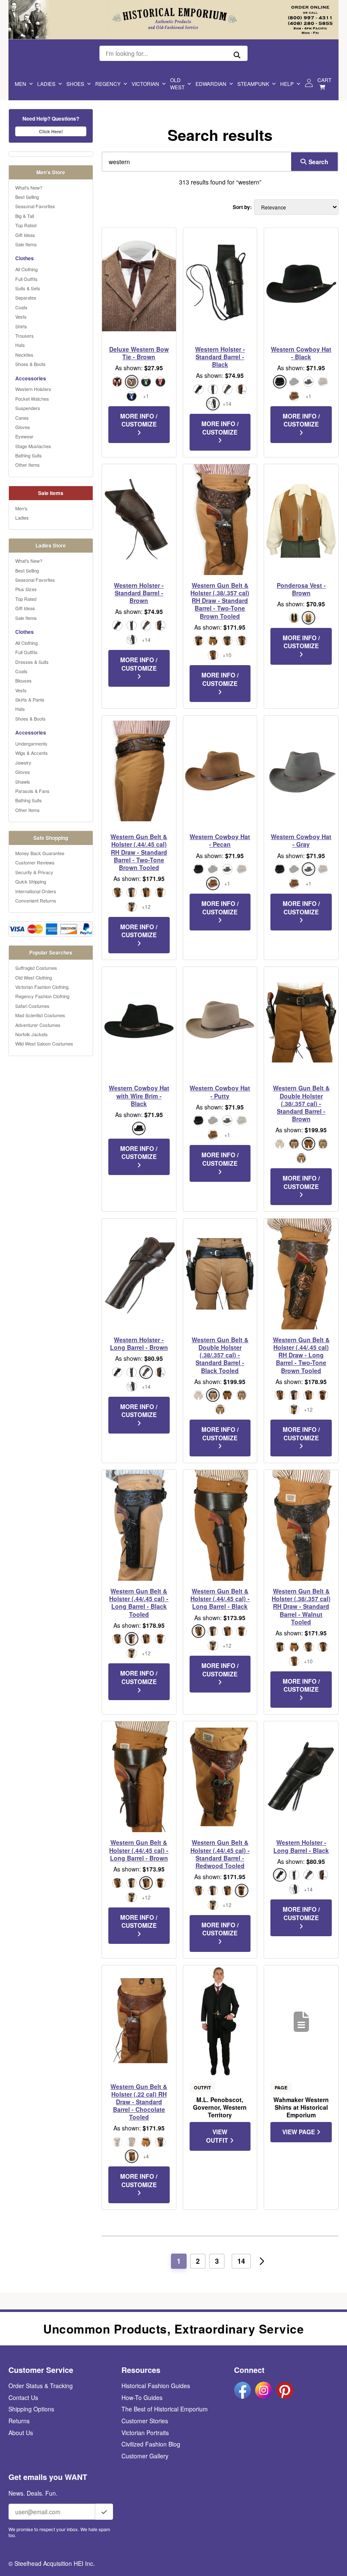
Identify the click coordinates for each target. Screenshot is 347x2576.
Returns (19, 2421)
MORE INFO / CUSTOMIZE (139, 420)
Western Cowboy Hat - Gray (301, 840)
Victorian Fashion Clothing (42, 987)
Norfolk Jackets (32, 1034)
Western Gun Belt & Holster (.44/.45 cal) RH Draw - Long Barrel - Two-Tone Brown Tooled (301, 1355)
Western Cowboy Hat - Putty (220, 1092)
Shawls (23, 782)
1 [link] (179, 2261)
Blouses (23, 680)
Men (21, 84)
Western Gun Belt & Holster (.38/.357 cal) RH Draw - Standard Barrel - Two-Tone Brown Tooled (220, 601)
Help (287, 84)
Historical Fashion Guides (156, 2386)
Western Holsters (33, 389)
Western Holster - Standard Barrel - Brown (139, 593)
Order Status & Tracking (41, 2386)
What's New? (29, 187)
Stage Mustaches (33, 446)
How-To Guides (142, 2397)
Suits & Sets (28, 288)
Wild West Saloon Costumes (44, 1043)
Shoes (75, 84)
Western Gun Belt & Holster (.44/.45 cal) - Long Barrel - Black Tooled (139, 1603)
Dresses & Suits (32, 662)
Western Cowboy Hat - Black (301, 353)
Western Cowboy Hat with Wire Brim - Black (139, 1096)
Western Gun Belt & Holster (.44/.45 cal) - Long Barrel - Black (220, 1599)
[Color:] (198, 641)
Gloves (23, 427)
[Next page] (262, 2261)
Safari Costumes (32, 1006)
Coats (21, 307)
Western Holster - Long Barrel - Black (301, 1846)
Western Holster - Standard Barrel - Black (220, 357)
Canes (22, 418)
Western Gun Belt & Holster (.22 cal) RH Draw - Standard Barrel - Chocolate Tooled (139, 2102)
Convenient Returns (36, 900)
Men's (21, 508)
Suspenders (28, 408)
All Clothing (26, 269)
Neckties (24, 355)
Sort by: (242, 207)
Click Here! (51, 131)
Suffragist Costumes (36, 968)
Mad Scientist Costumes (40, 1015)
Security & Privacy (34, 872)
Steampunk (253, 84)
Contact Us (23, 2397)
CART (324, 80)
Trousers (25, 336)
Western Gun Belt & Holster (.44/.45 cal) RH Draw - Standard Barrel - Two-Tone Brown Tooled (139, 852)
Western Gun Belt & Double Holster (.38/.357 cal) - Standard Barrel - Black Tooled (220, 1355)
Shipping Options (31, 2409)
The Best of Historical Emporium (165, 2409)
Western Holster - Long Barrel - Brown (139, 1343)
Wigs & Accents (32, 753)
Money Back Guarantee (40, 853)
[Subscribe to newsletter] (104, 2512)
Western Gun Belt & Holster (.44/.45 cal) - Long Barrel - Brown (139, 1850)
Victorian (145, 84)
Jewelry (23, 762)
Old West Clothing (34, 977)
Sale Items (26, 244)
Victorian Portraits (145, 2433)
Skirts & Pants (30, 699)
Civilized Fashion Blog (151, 2444)
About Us (21, 2433)
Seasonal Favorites (35, 206)
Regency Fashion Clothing (42, 996)
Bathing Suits (29, 455)
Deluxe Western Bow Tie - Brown (139, 353)
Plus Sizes (26, 589)
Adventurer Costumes (38, 1025)
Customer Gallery (145, 2456)
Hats (20, 345)
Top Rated (26, 225)
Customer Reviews (35, 862)
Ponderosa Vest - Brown (301, 589)
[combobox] (195, 162)
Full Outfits (26, 279)
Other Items (28, 465)
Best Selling (27, 197)
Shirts (21, 326)
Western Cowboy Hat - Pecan (220, 840)
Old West (177, 83)
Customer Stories (145, 2421)
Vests (21, 316)
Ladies (46, 84)
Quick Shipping (31, 881)
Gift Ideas (25, 235)
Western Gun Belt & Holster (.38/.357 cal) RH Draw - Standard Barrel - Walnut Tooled (301, 1606)
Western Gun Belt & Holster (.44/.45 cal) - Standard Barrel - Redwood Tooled (220, 1854)
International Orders (36, 891)
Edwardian (211, 84)
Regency (108, 84)
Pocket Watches (32, 399)
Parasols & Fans (32, 791)
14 (241, 2261)
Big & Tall (25, 216)
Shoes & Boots (30, 364)
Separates (26, 297)
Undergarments (31, 743)
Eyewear (24, 436)
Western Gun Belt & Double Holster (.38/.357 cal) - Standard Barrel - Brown (301, 1103)
